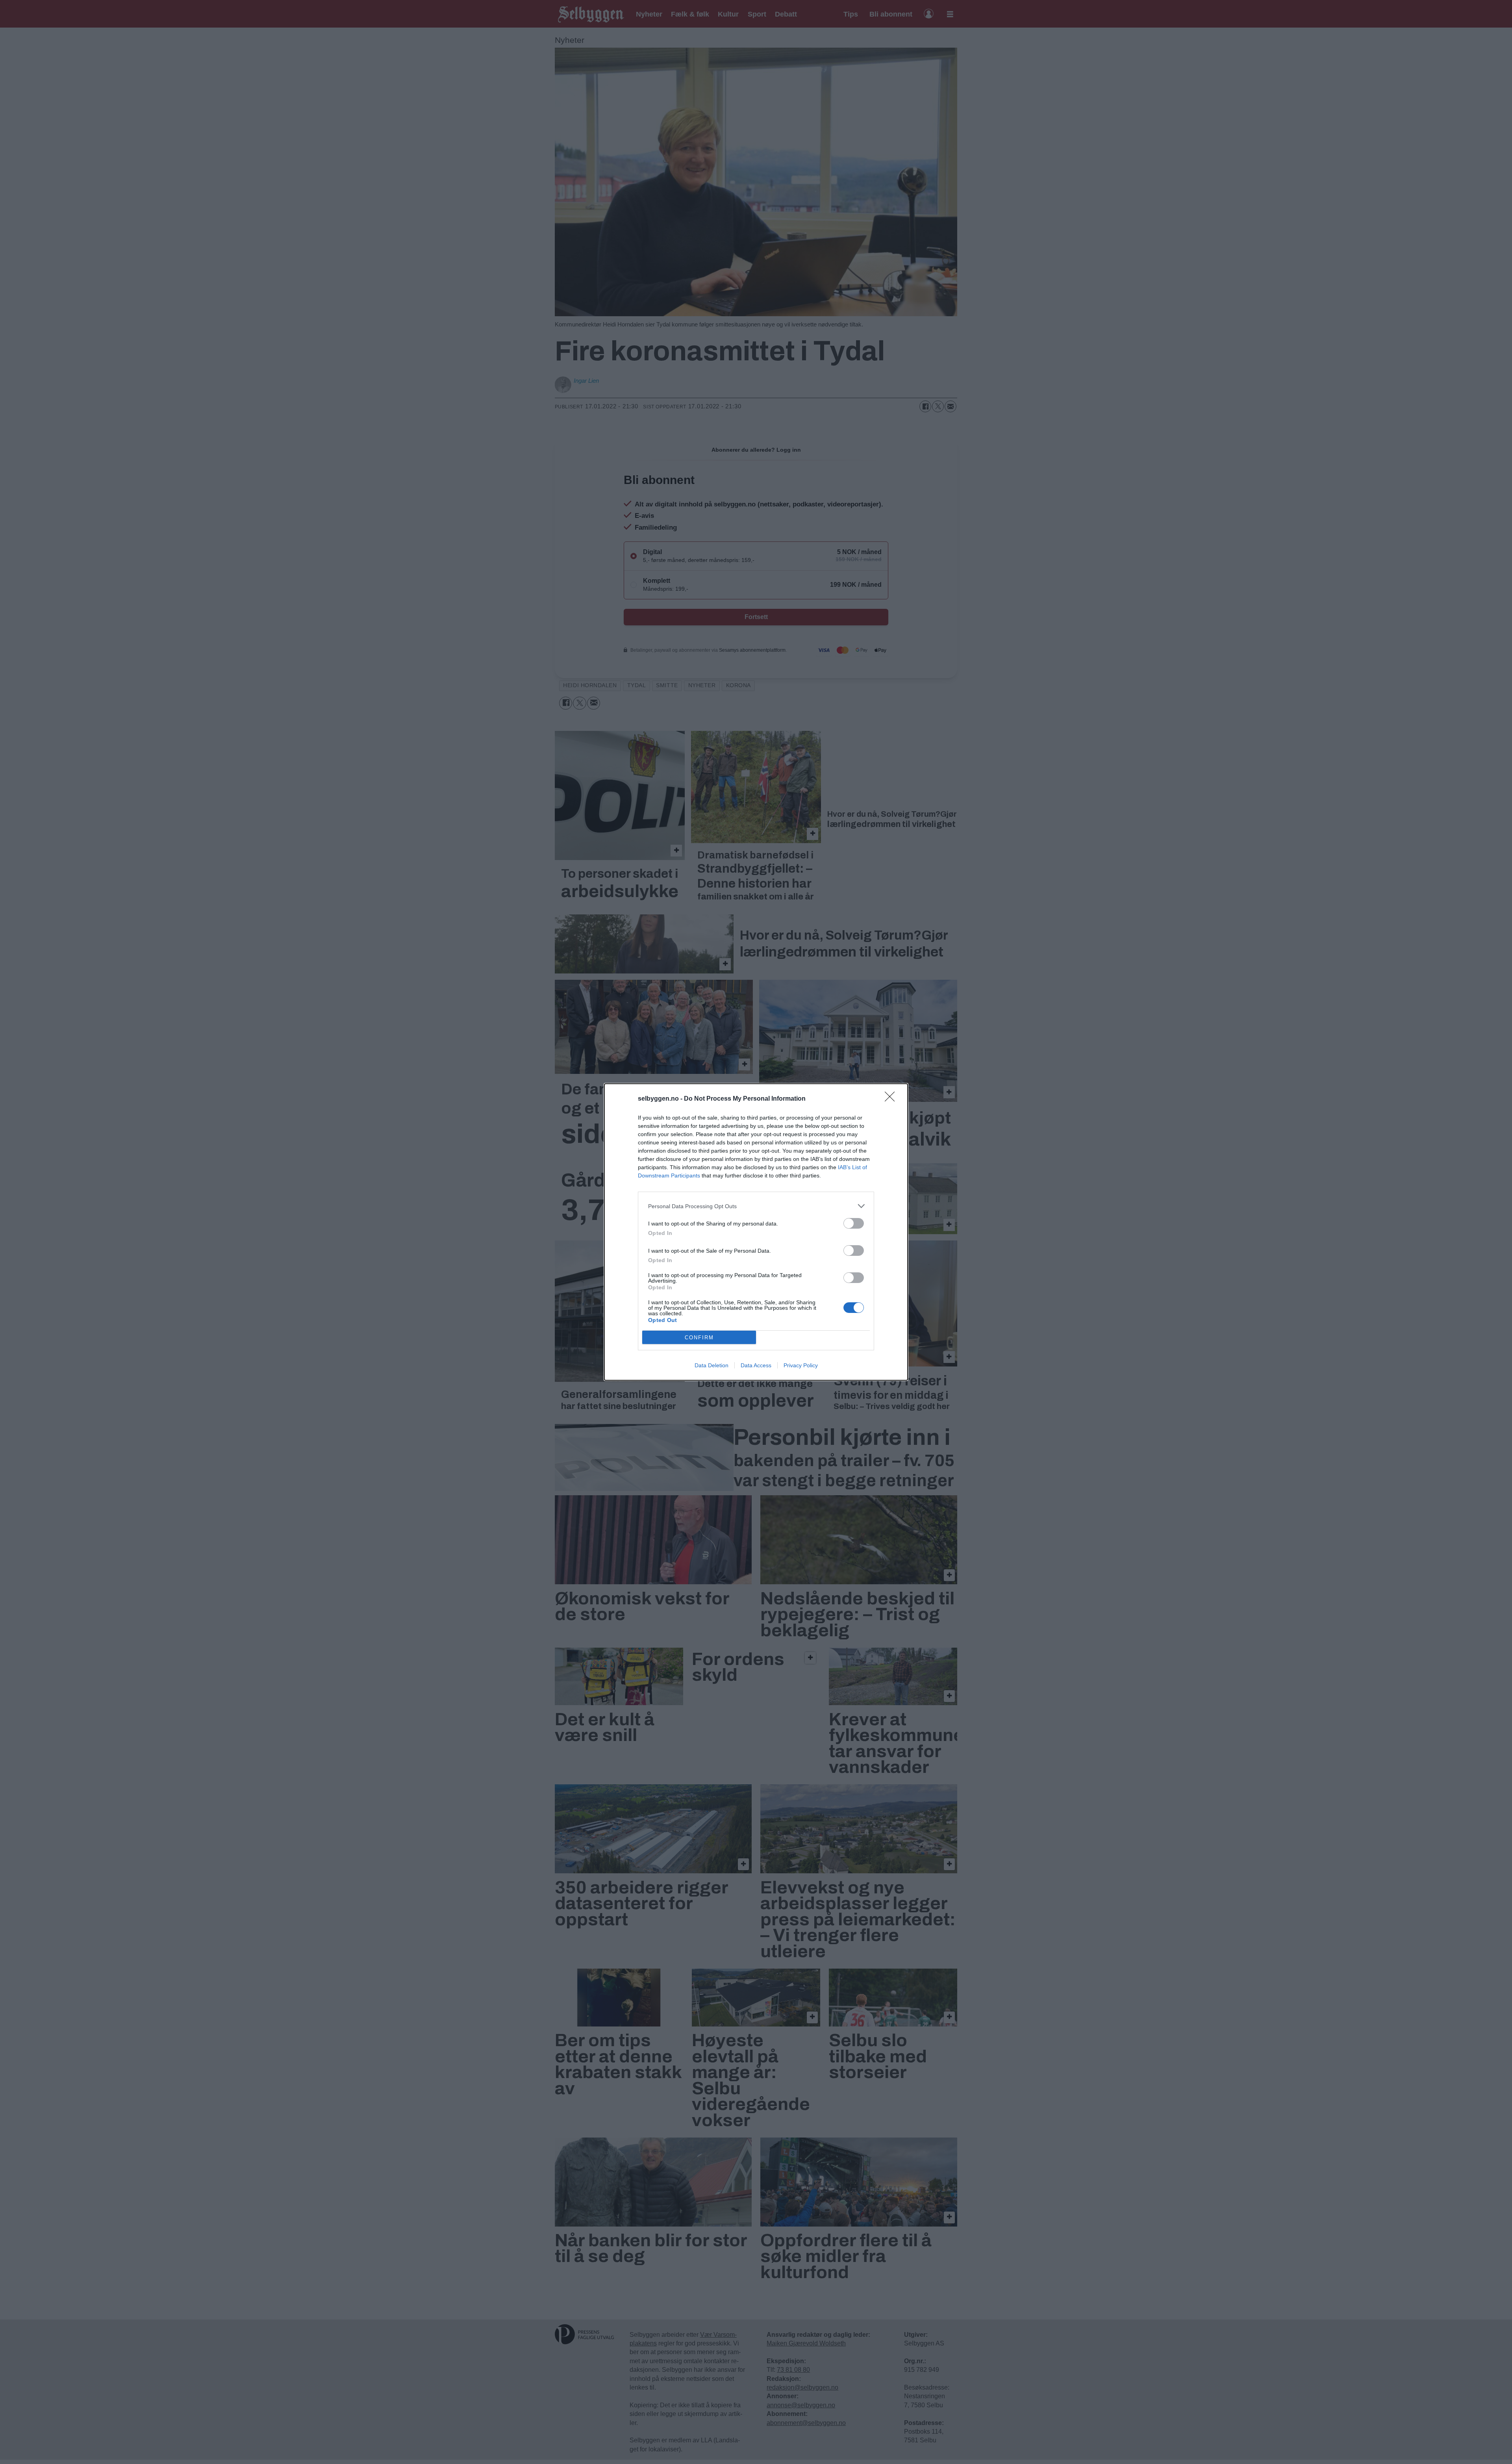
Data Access (756, 1365)
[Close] (892, 1099)
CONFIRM (699, 1338)
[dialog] (756, 1232)
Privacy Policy (801, 1365)
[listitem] (756, 1206)
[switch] (854, 1223)
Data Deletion (712, 1365)
